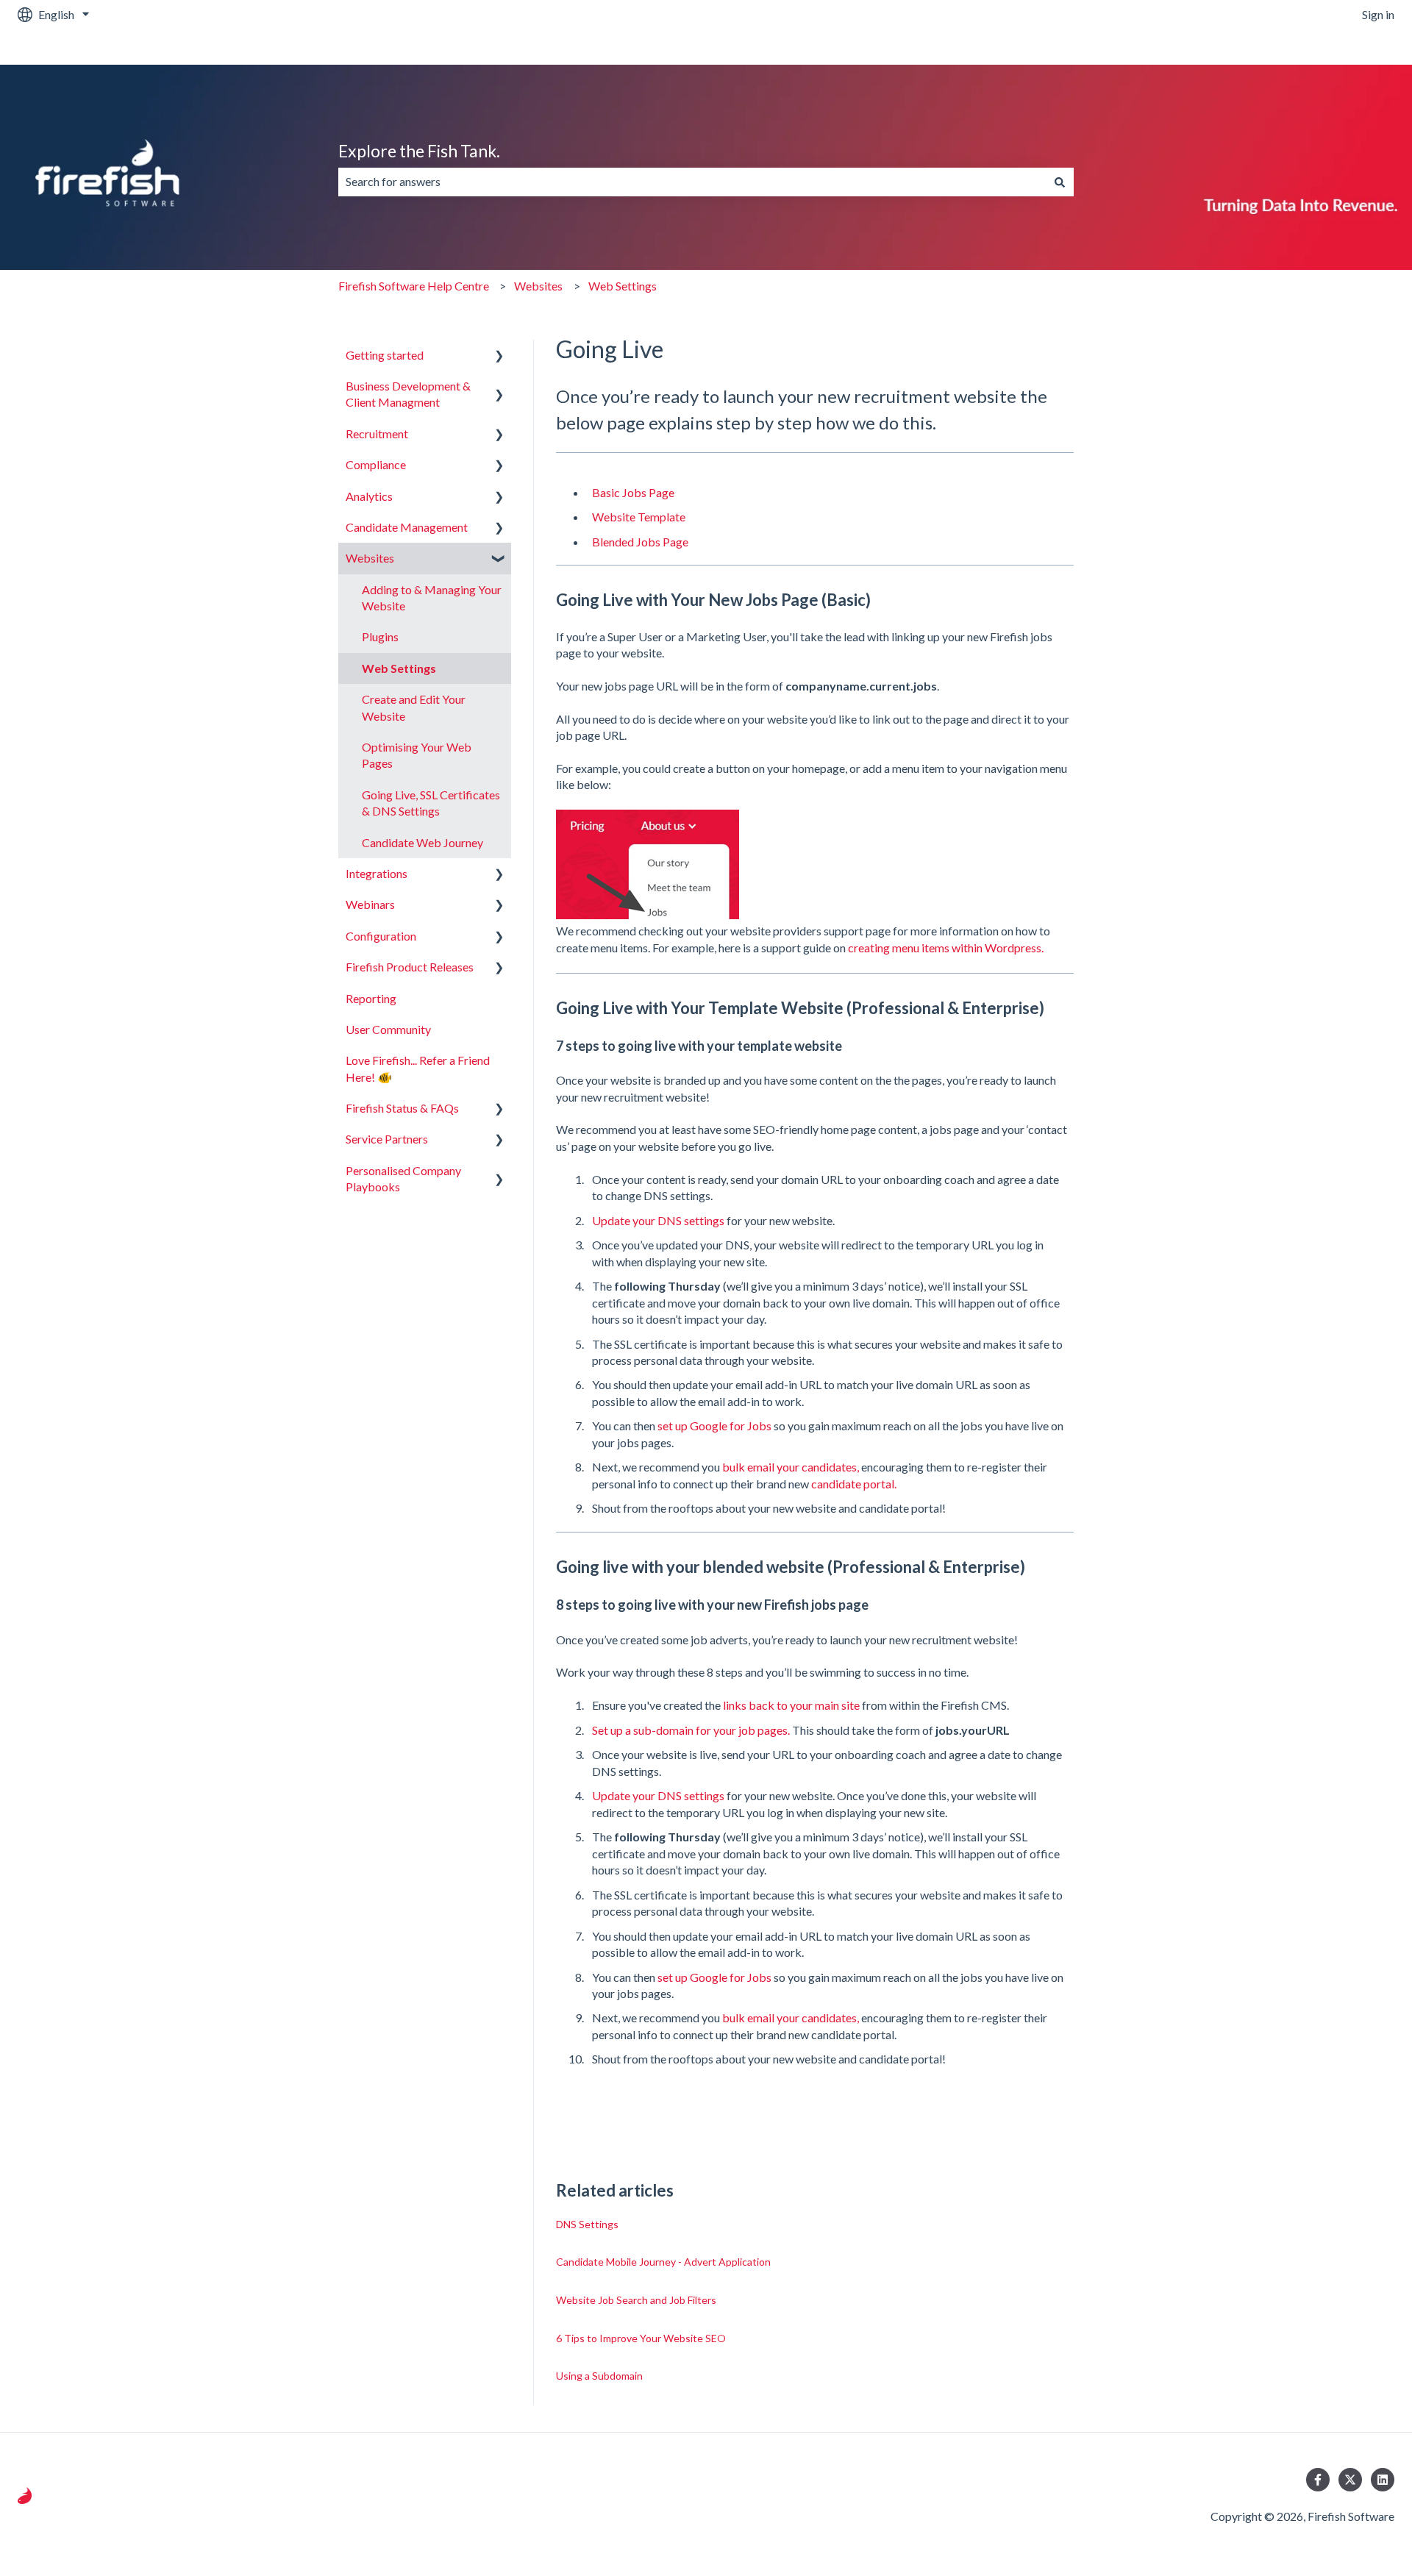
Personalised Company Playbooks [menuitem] (403, 1178)
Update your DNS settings (659, 1220)
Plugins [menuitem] (380, 636)
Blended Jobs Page (640, 542)
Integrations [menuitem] (377, 873)
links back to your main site (792, 1705)
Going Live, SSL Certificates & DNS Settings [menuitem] (431, 803)
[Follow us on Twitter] (1350, 2480)
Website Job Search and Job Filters (636, 2300)
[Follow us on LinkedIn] (1383, 2480)
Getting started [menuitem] (385, 355)
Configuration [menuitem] (381, 936)
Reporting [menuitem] (371, 998)
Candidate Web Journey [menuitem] (422, 842)
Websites (538, 286)
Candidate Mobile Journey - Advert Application (663, 2262)
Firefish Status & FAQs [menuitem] (402, 1108)
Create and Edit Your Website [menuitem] (414, 707)
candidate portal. (854, 1484)
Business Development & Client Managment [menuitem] (408, 394)
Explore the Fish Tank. (419, 151)
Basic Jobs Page (633, 492)
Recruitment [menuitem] (377, 434)
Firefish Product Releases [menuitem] (410, 967)
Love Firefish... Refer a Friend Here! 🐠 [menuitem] (418, 1068)
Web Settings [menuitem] (399, 668)
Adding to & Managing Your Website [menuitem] (432, 597)
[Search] (1060, 182)
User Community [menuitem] (388, 1029)
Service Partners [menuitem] (387, 1139)
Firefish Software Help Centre (414, 286)
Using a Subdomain (599, 2376)
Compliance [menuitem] (376, 464)
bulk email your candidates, (791, 1467)
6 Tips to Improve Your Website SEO (641, 2338)
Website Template (639, 517)
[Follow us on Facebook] (1318, 2480)
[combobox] (692, 182)
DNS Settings (587, 2224)
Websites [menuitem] (370, 558)
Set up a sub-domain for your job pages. (691, 1730)
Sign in (1378, 14)
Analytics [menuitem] (369, 496)
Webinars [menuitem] (370, 904)
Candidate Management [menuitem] (407, 527)
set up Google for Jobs (716, 1426)
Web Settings (623, 286)
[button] (499, 356)
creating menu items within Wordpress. (946, 948)
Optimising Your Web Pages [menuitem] (417, 755)
